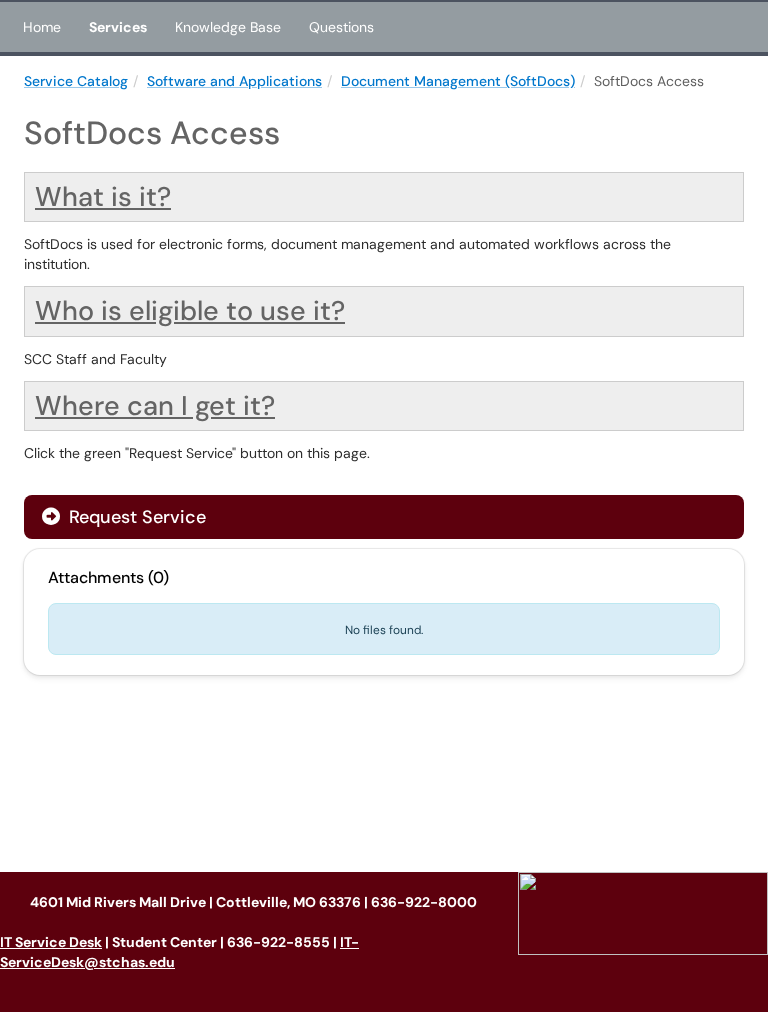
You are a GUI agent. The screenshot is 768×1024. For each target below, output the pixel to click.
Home (42, 27)
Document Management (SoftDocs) (458, 81)
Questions (341, 27)
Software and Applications (234, 81)
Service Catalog (76, 81)
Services (118, 27)
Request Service (135, 517)
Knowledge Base (228, 27)
